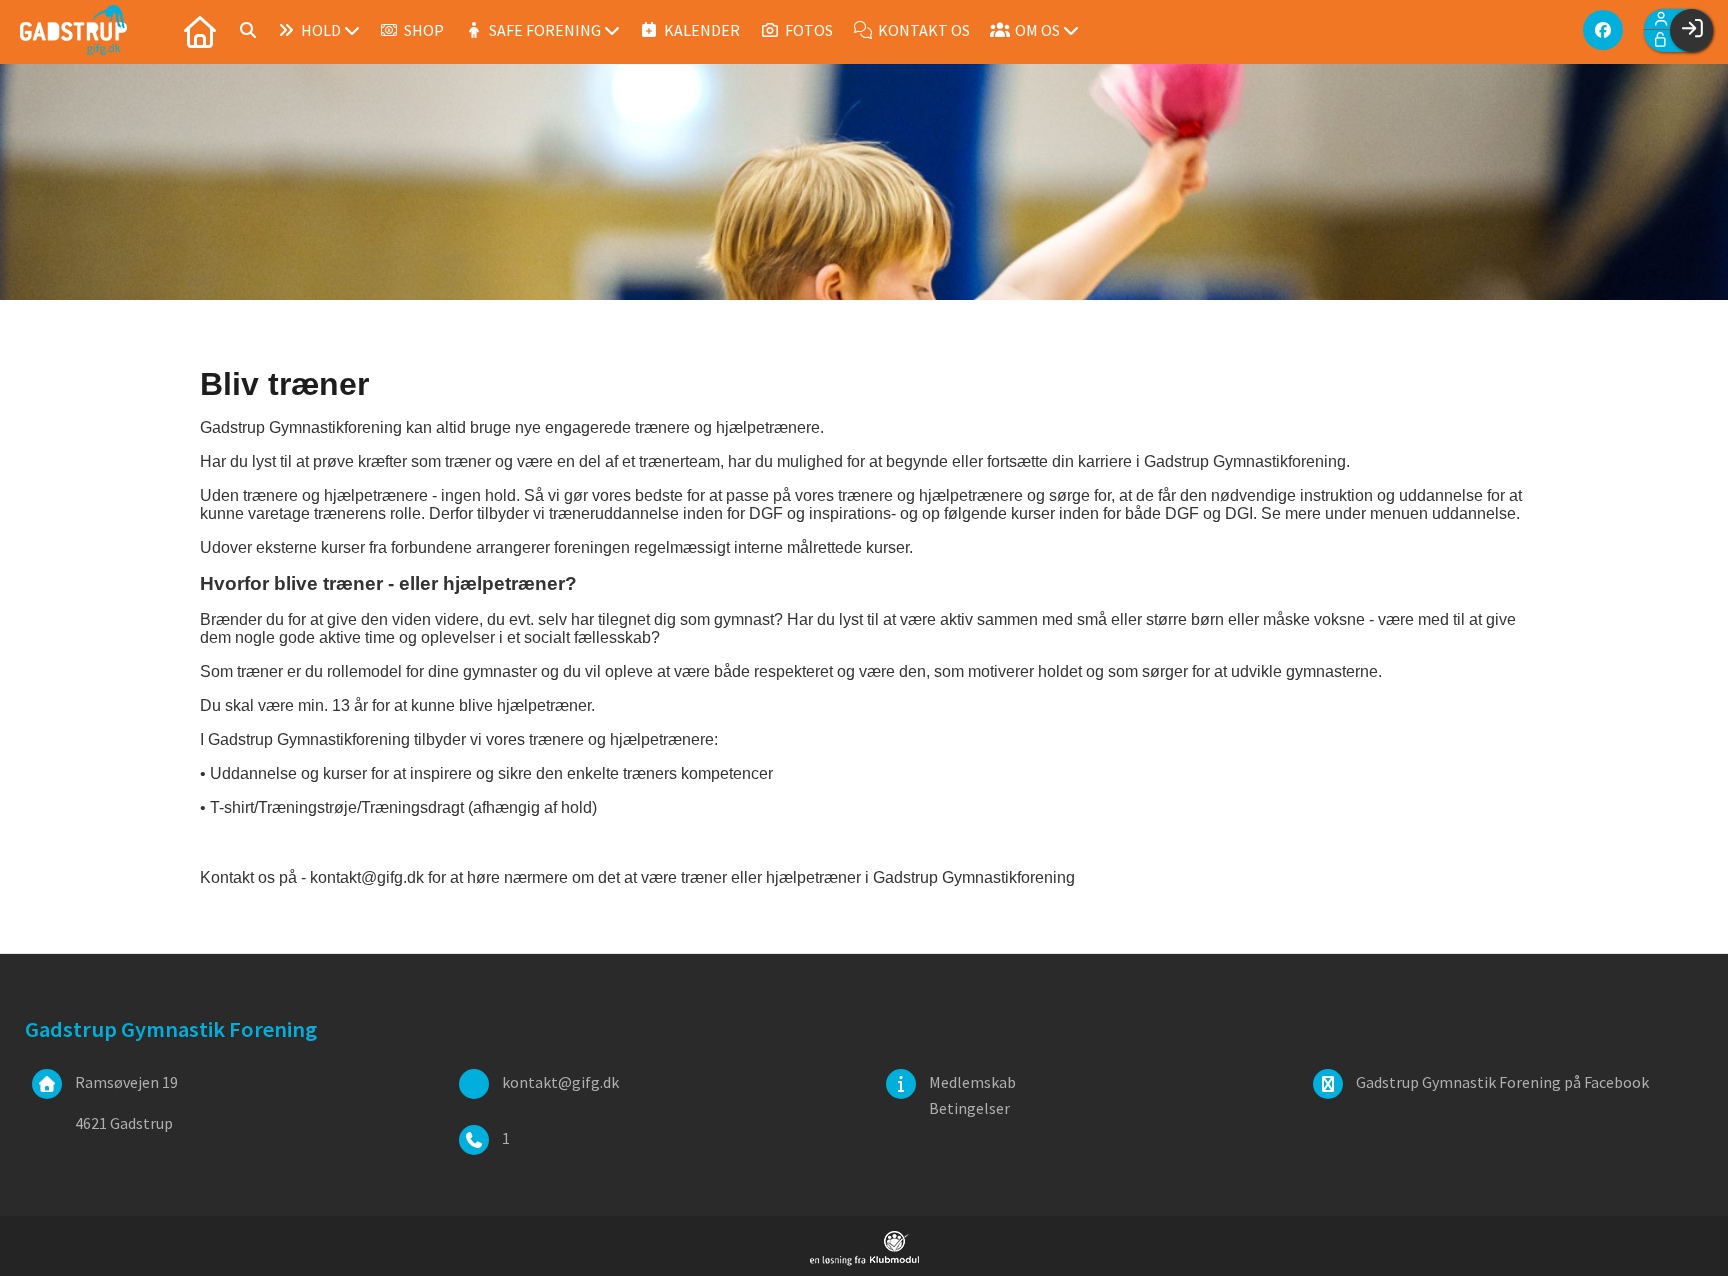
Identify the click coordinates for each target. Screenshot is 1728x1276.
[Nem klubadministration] (864, 1260)
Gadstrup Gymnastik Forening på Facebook (1502, 1082)
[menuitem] (200, 30)
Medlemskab (972, 1082)
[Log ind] (1691, 30)
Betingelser (969, 1108)
